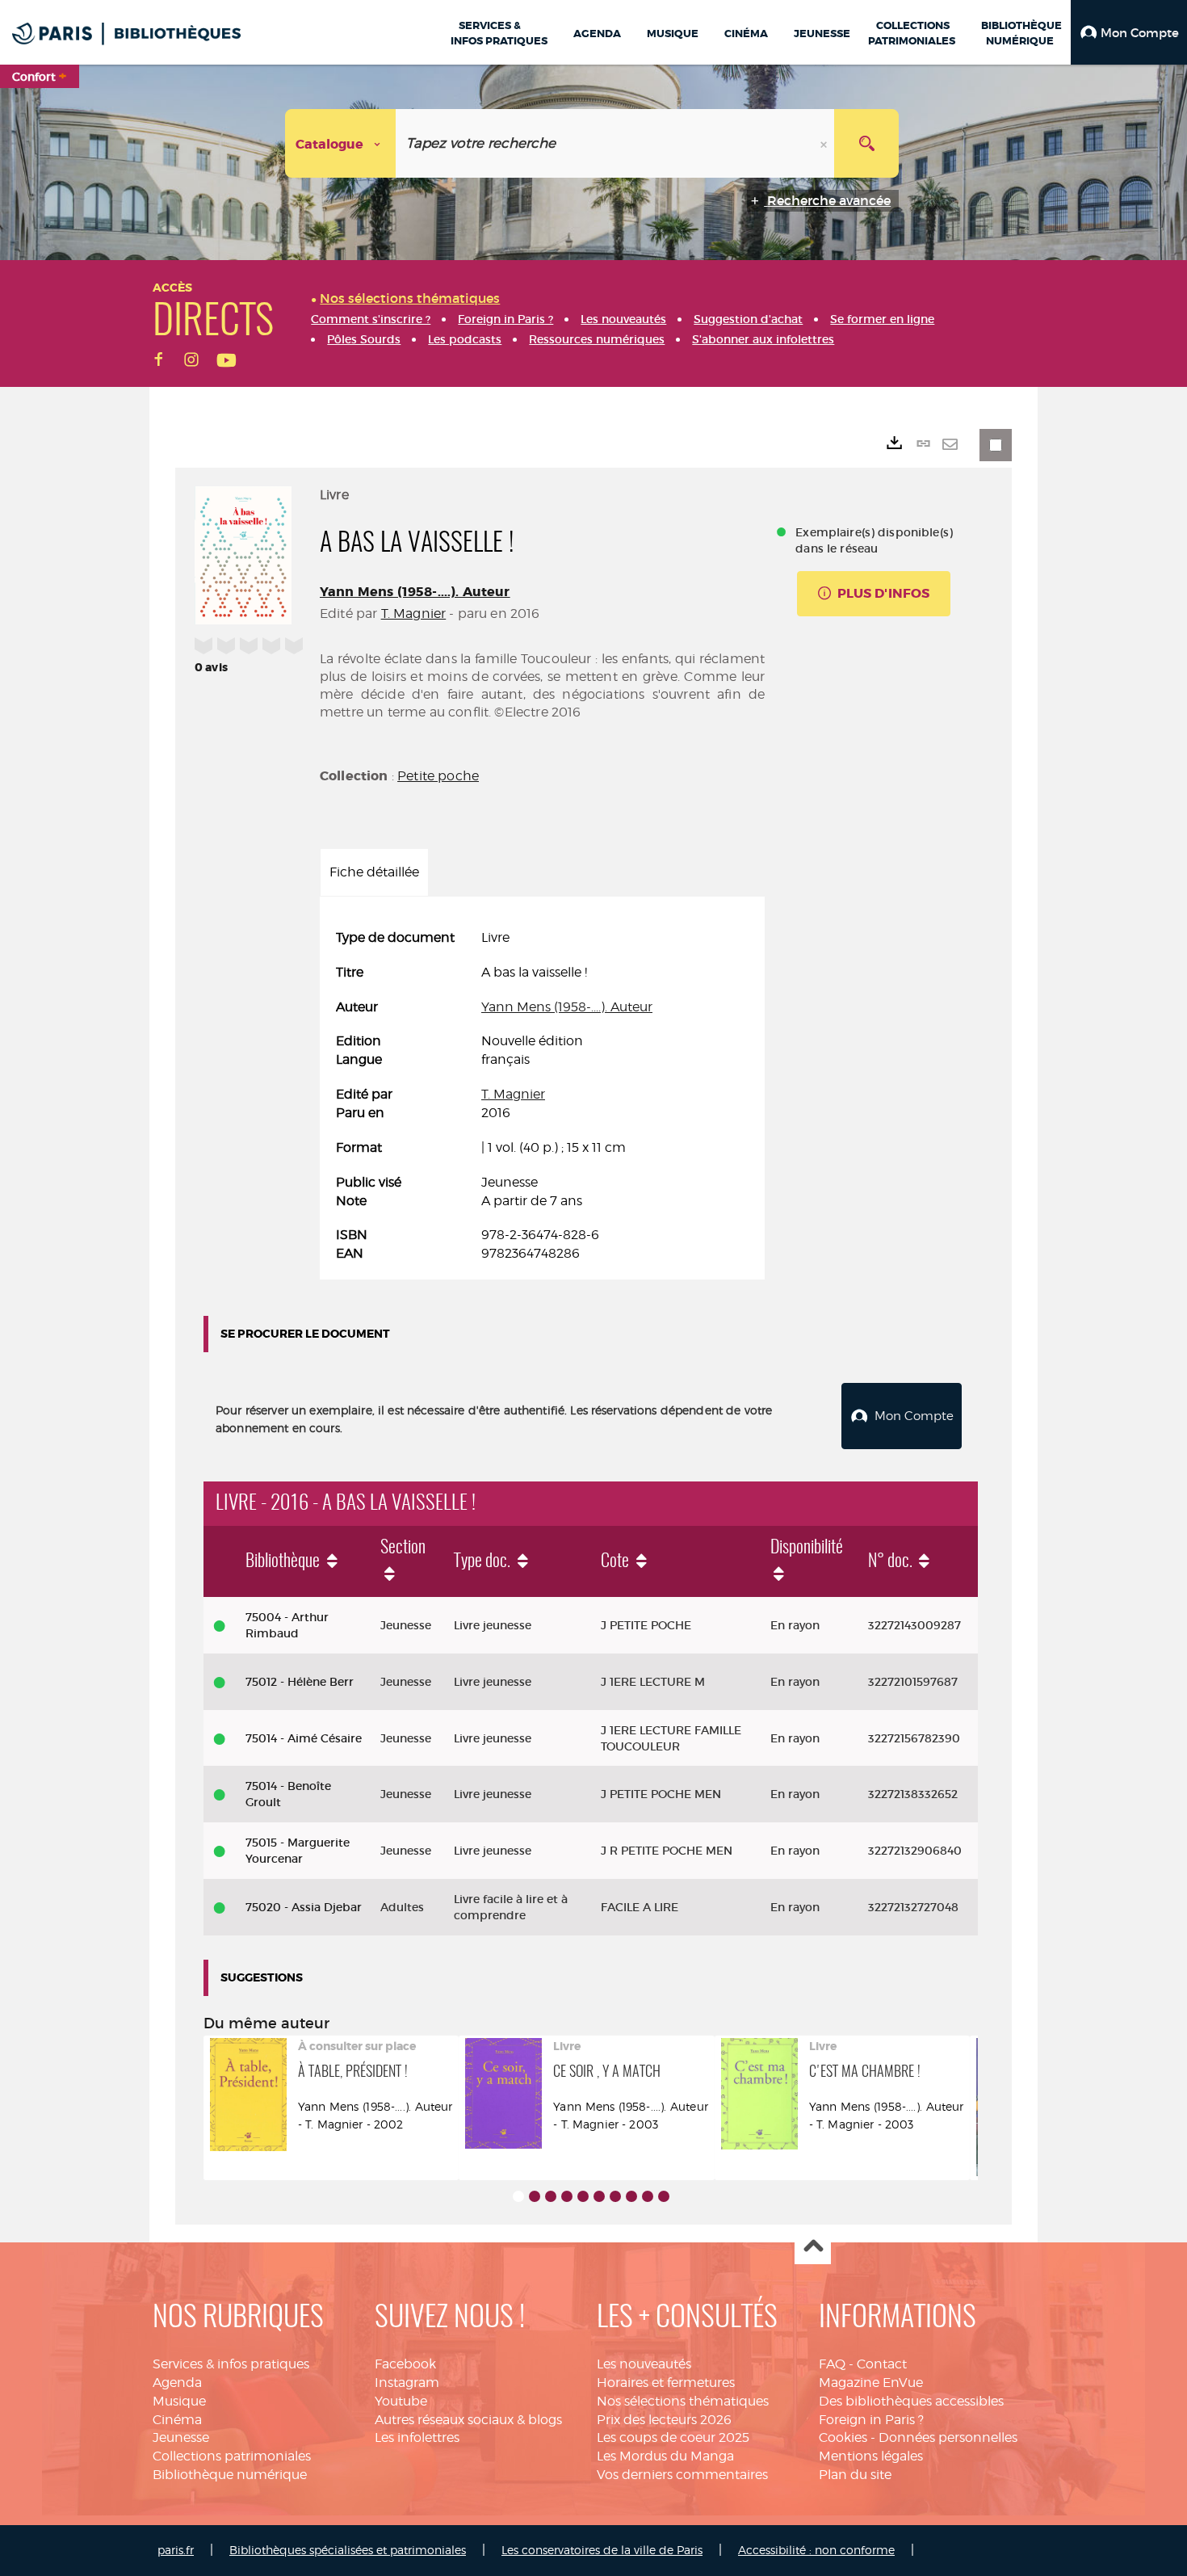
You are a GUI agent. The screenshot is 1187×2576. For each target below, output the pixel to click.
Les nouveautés (644, 2364)
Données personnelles (948, 2437)
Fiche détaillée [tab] (374, 872)
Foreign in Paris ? (871, 2420)
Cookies (843, 2437)
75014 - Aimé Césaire (304, 1738)
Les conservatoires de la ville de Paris (602, 2550)
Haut (813, 2247)
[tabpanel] (542, 1096)
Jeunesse (181, 2437)
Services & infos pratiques (231, 2364)
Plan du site (855, 2475)
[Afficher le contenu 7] (615, 2196)
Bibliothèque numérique (230, 2475)
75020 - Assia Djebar (304, 1907)
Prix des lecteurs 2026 (664, 2420)
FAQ (832, 2364)
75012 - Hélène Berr (300, 1682)
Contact (882, 2364)
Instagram (407, 2383)
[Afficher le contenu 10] (664, 2196)
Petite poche (438, 776)
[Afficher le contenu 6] (599, 2196)
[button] (1129, 32)
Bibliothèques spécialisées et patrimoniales (348, 2550)
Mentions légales (871, 2456)
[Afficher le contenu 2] (535, 2196)
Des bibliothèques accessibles (911, 2401)
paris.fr (176, 2550)
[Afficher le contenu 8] (631, 2196)
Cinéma (177, 2420)
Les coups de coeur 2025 (673, 2437)
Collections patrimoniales (232, 2456)
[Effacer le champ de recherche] (825, 143)
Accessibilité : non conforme (816, 2550)
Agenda (177, 2383)
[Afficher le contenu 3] (551, 2196)
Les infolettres (417, 2437)
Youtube (401, 2401)
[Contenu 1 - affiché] (518, 2196)
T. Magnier (414, 614)
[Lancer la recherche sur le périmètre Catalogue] (866, 143)
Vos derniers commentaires (682, 2475)
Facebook (405, 2364)
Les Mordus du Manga (665, 2456)
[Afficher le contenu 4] (567, 2196)
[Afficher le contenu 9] (648, 2196)
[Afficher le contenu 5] (583, 2196)
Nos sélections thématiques (683, 2401)
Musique (179, 2401)
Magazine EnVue (871, 2383)
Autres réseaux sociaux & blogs (468, 2420)
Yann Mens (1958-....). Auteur (415, 592)
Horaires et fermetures (666, 2383)
